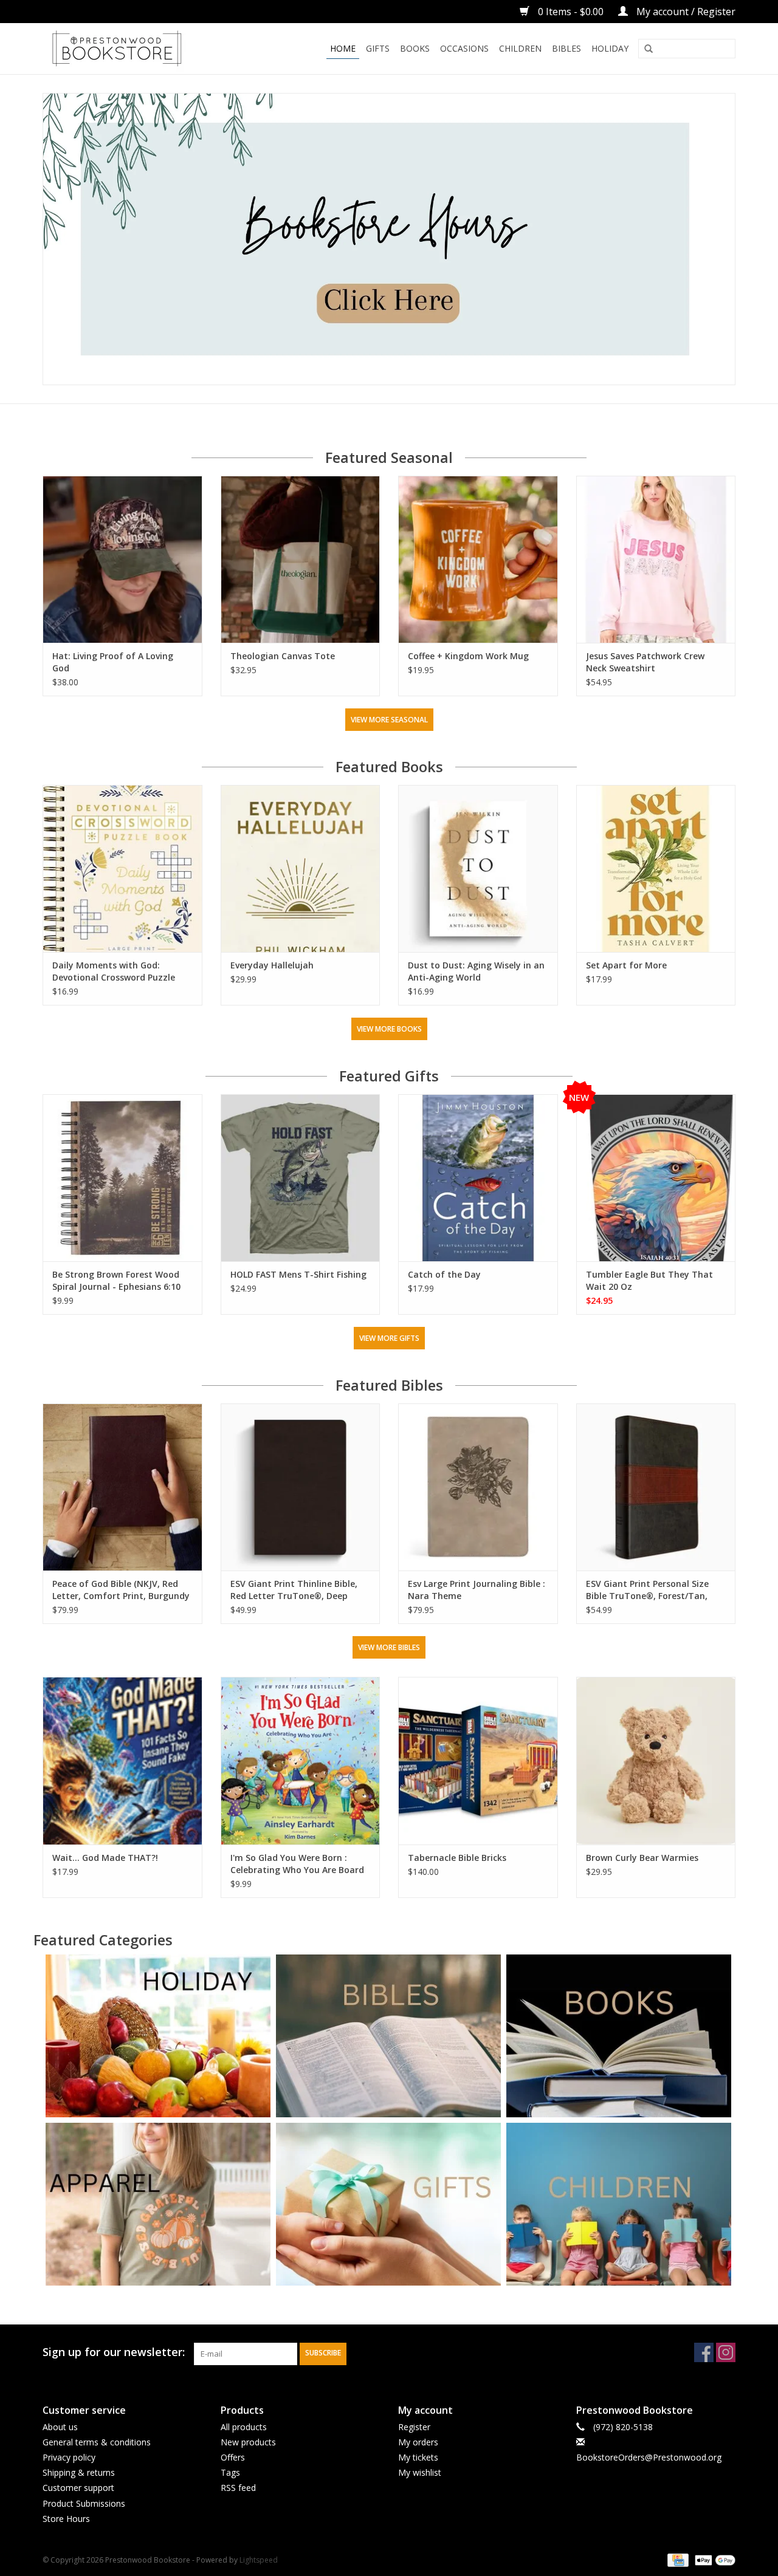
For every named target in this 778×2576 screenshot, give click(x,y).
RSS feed (238, 2488)
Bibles (566, 48)
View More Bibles (389, 1647)
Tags (230, 2472)
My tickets (418, 2457)
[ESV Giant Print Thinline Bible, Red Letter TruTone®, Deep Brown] (301, 1487)
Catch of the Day (444, 1274)
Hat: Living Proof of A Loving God (113, 662)
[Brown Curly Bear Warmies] (656, 1760)
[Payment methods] (676, 2559)
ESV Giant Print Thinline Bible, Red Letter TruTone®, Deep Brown (294, 1590)
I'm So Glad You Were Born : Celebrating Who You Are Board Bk (297, 1864)
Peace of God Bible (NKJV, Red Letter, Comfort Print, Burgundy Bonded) (121, 1590)
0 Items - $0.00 (571, 12)
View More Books (389, 1029)
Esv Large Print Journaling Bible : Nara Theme (477, 1590)
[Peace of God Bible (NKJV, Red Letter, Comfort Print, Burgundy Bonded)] (122, 1487)
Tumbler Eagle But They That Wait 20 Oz (649, 1280)
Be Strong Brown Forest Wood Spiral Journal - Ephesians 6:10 (116, 1280)
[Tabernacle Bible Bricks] (478, 1760)
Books (415, 48)
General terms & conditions (97, 2442)
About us (60, 2427)
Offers (233, 2457)
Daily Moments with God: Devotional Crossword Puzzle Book (114, 971)
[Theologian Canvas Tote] (301, 559)
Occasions (464, 48)
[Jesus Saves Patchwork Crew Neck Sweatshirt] (656, 559)
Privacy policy (69, 2457)
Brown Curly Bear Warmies (642, 1858)
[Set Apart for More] (656, 868)
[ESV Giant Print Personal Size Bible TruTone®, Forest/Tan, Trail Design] (656, 1487)
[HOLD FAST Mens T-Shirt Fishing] (301, 1178)
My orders (418, 2442)
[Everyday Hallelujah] (301, 868)
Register (414, 2427)
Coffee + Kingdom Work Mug (468, 656)
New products (248, 2442)
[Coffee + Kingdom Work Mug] (478, 559)
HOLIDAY (610, 48)
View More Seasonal (389, 720)
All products (244, 2427)
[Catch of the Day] (478, 1178)
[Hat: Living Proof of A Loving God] (122, 559)
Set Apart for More (626, 965)
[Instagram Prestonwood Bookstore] (726, 2352)
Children (520, 48)
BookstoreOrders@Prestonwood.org (649, 2457)
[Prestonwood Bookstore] (135, 49)
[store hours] (389, 239)
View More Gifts (389, 1338)
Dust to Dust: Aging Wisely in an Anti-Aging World (476, 971)
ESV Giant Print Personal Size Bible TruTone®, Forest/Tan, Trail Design (647, 1590)
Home (343, 48)
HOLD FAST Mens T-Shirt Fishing (298, 1274)
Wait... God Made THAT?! (105, 1858)
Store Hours (66, 2519)
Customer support (78, 2488)
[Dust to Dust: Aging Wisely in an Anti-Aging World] (478, 868)
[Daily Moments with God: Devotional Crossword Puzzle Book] (122, 868)
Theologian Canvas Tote (283, 656)
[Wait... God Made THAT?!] (122, 1760)
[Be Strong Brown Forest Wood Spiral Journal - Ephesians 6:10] (122, 1178)
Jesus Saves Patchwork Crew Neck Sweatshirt (645, 662)
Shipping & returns (79, 2472)
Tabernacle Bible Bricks (457, 1858)
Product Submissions (84, 2503)
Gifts (378, 48)
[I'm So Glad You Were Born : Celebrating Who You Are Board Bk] (301, 1760)
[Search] (649, 49)
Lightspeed (259, 2560)
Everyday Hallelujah (272, 965)
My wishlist (420, 2472)
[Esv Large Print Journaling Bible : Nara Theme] (478, 1487)
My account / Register (685, 12)
